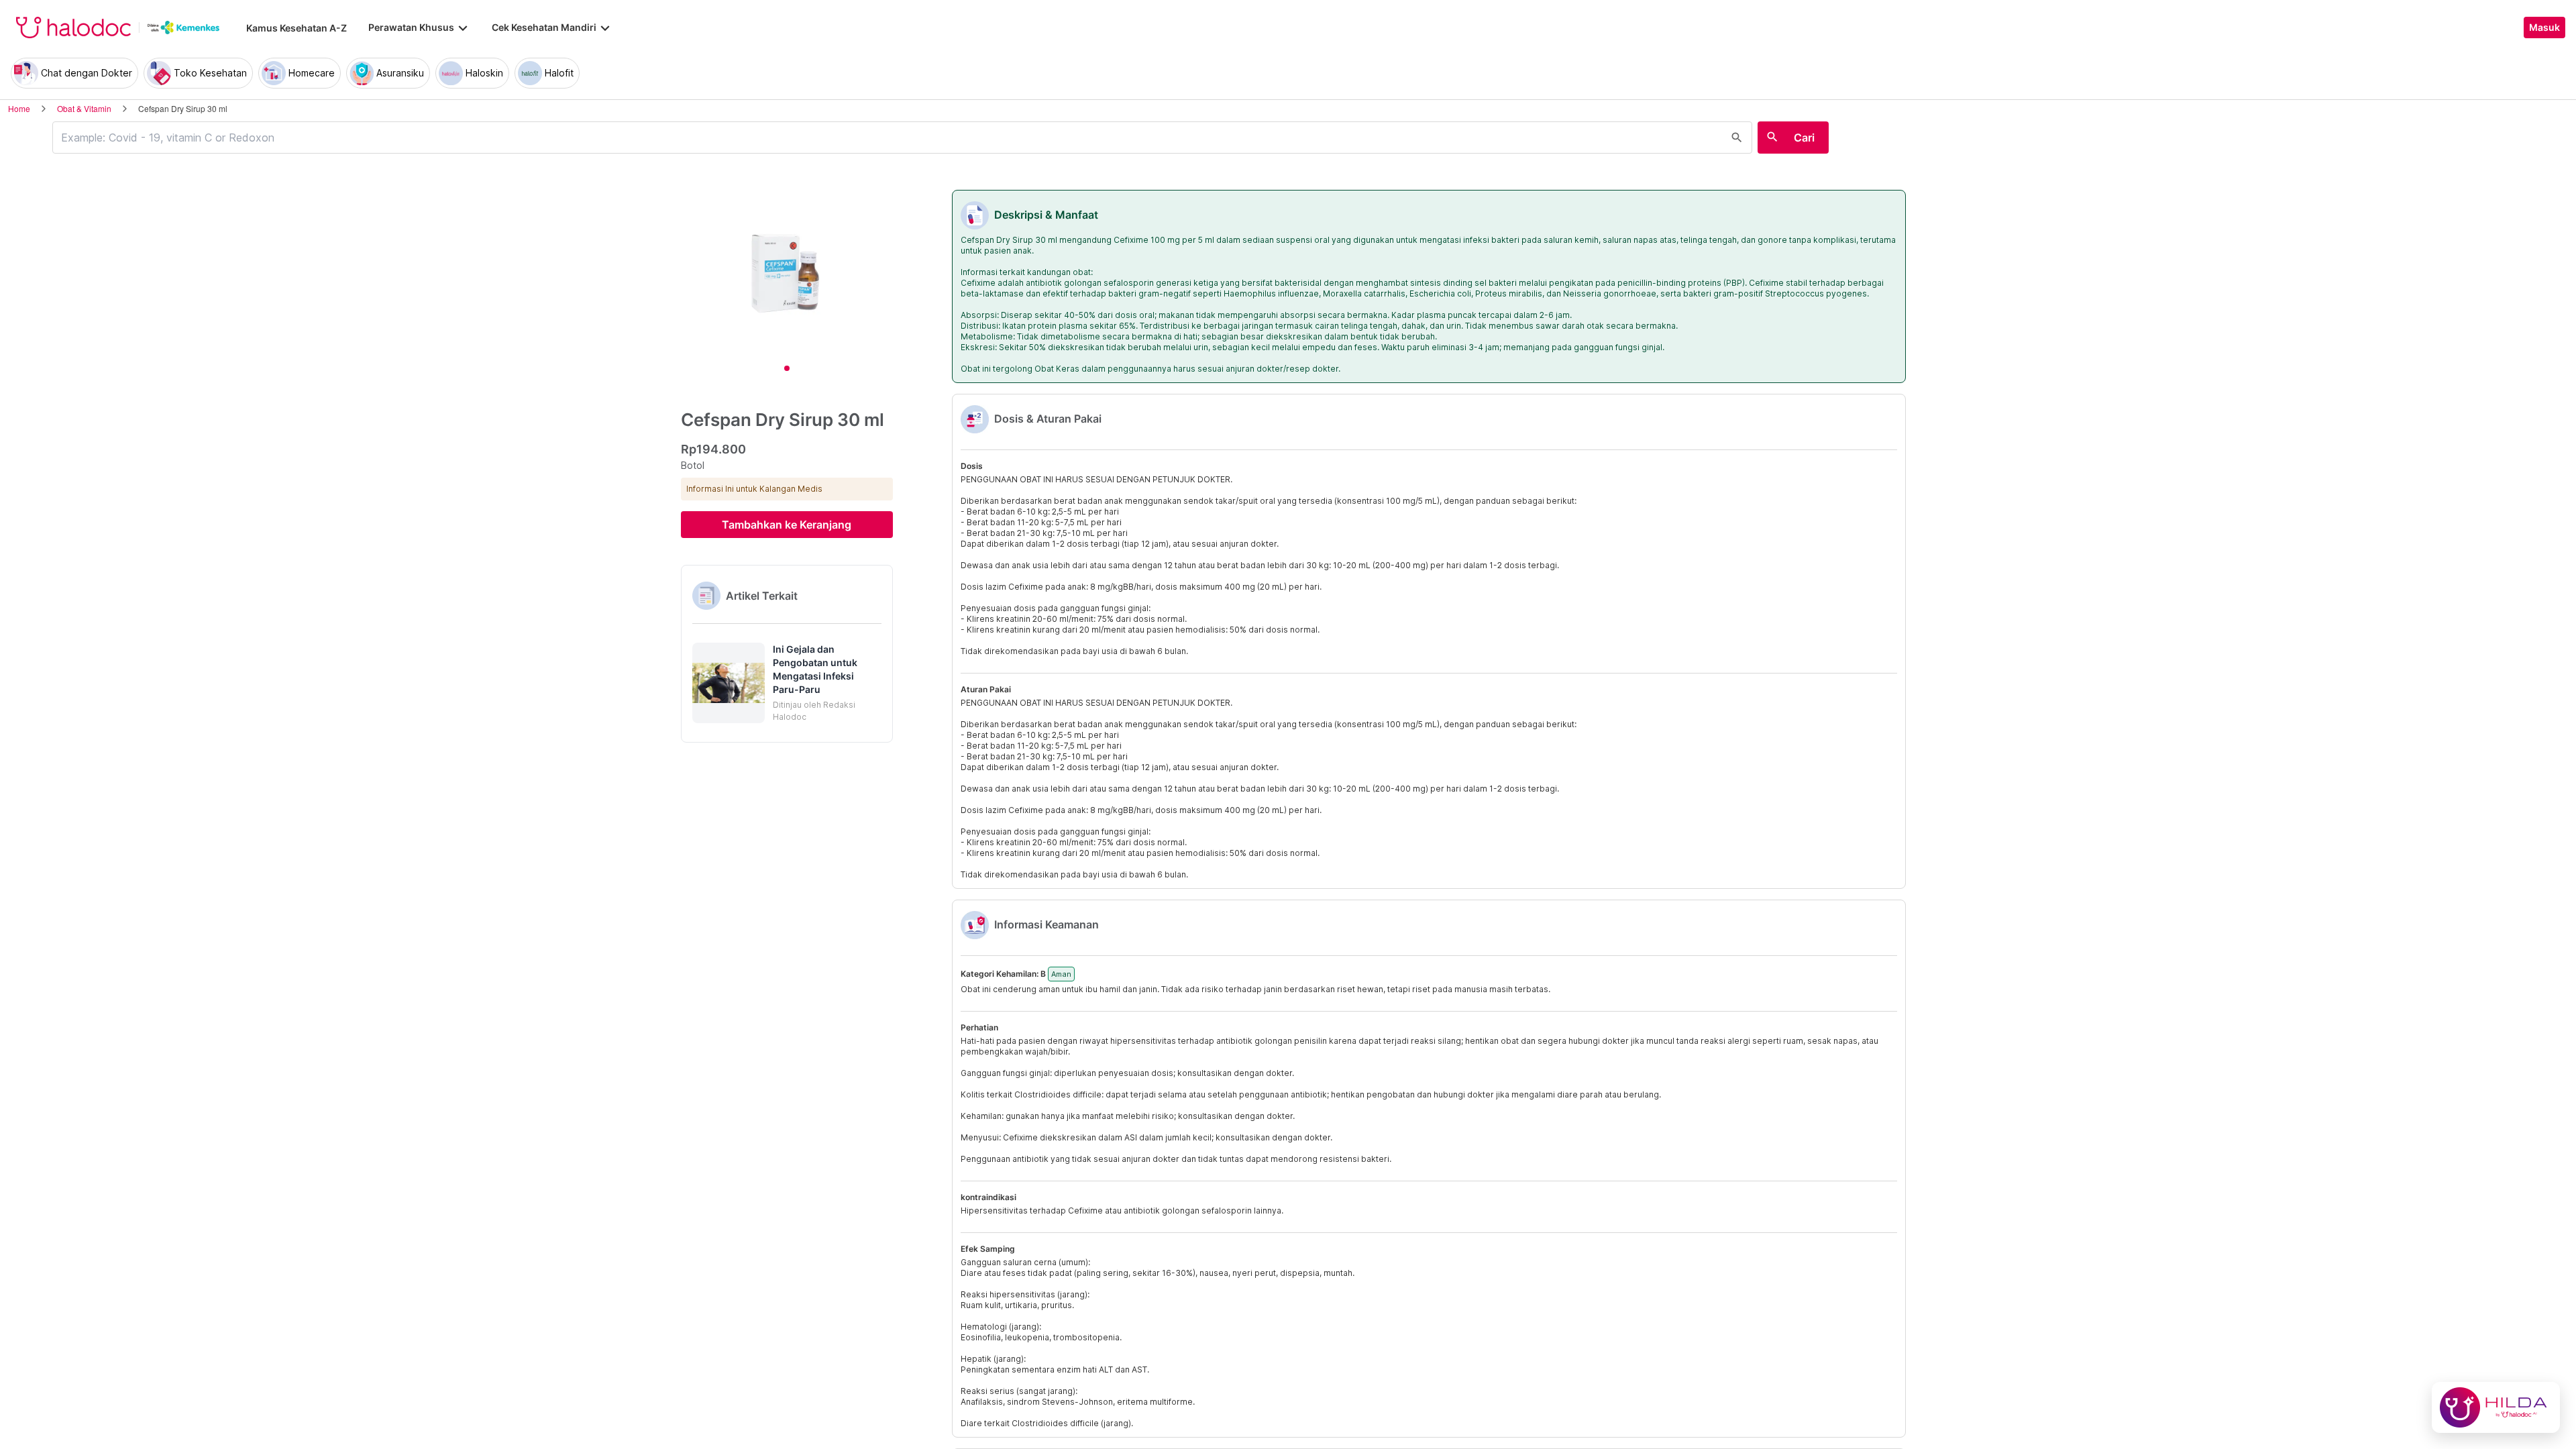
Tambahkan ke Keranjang (787, 525)
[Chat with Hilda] (2496, 1407)
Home (19, 108)
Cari (1804, 138)
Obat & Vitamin (84, 108)
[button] (787, 683)
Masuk (2544, 28)
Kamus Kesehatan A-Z (297, 28)
